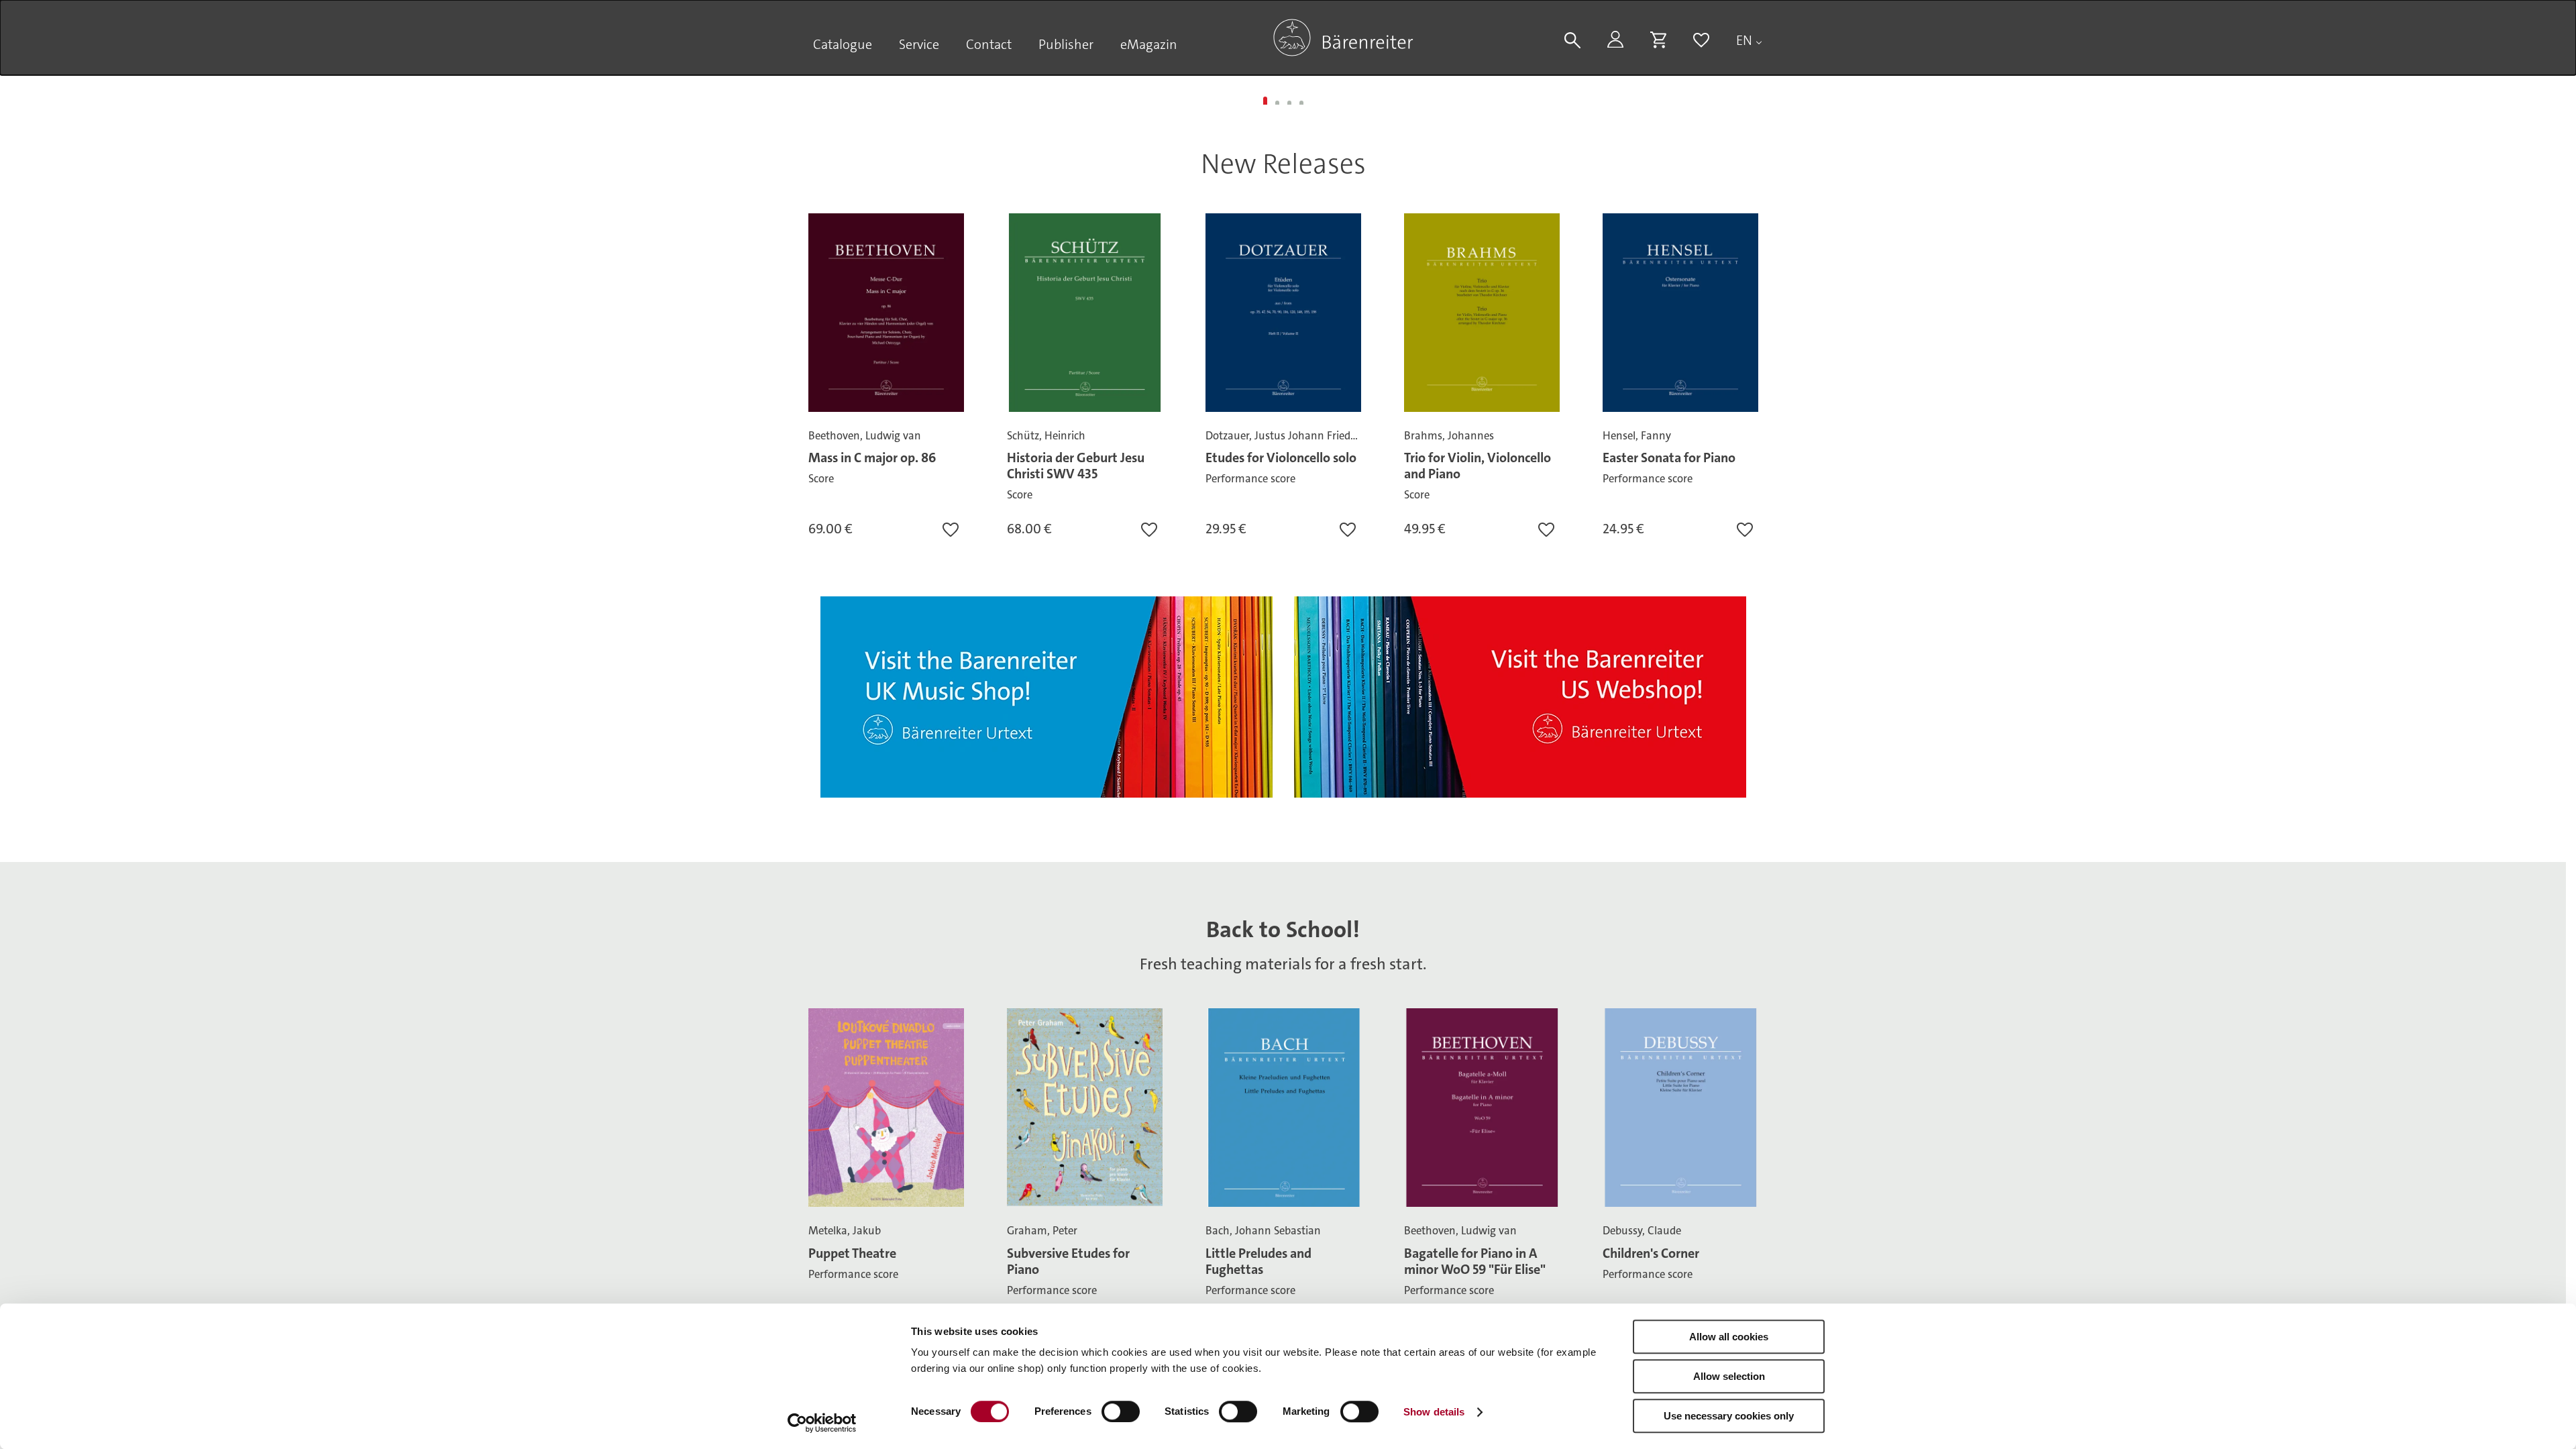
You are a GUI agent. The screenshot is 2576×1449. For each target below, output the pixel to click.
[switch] (1121, 1411)
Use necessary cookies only (1729, 1416)
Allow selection (1729, 1376)
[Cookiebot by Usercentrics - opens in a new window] (822, 1423)
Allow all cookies (1729, 1337)
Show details (1434, 1412)
